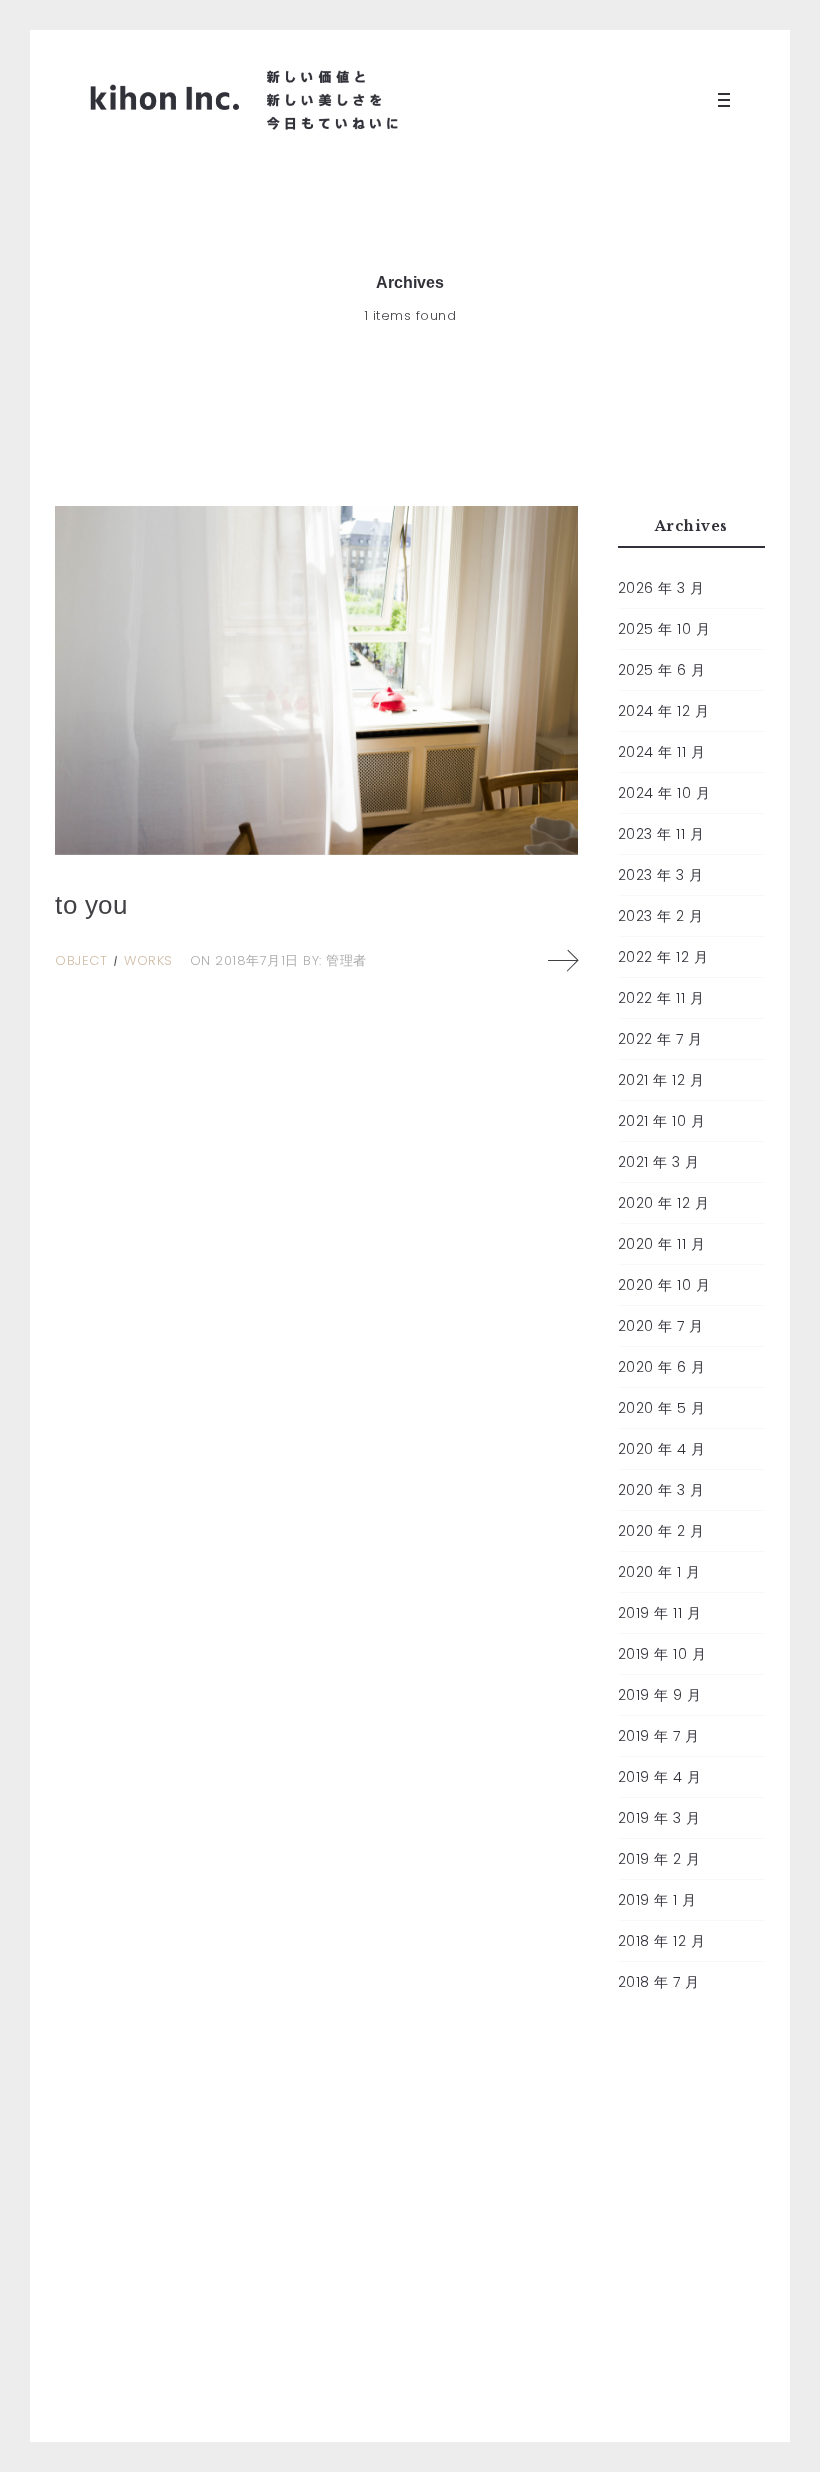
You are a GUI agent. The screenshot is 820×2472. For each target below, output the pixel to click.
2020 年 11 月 (662, 1244)
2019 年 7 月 (659, 1736)
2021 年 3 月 (659, 1162)
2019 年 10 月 (662, 1654)
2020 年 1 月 (659, 1572)
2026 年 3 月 (661, 588)
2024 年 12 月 (664, 711)
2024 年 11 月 (662, 752)
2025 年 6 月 (662, 670)
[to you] (316, 680)
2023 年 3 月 (661, 875)
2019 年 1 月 (657, 1900)
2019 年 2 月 (659, 1859)
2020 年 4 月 (662, 1449)
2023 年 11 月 (661, 834)
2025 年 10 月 (664, 629)
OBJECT (81, 960)
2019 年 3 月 (659, 1818)
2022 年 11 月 (661, 998)
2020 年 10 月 (664, 1285)
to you (91, 905)
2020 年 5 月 (662, 1408)
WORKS (148, 960)
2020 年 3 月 (661, 1490)
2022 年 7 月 (660, 1039)
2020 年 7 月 (661, 1326)
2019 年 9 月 (660, 1695)
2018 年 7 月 (659, 1982)
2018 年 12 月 (662, 1941)
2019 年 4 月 (660, 1777)
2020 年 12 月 (664, 1203)
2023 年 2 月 (661, 916)
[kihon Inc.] (245, 100)
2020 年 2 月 (661, 1531)
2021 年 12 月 (661, 1080)
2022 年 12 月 (663, 957)
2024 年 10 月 (664, 793)
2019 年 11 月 (660, 1613)
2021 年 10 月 (662, 1121)
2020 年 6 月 (662, 1367)
